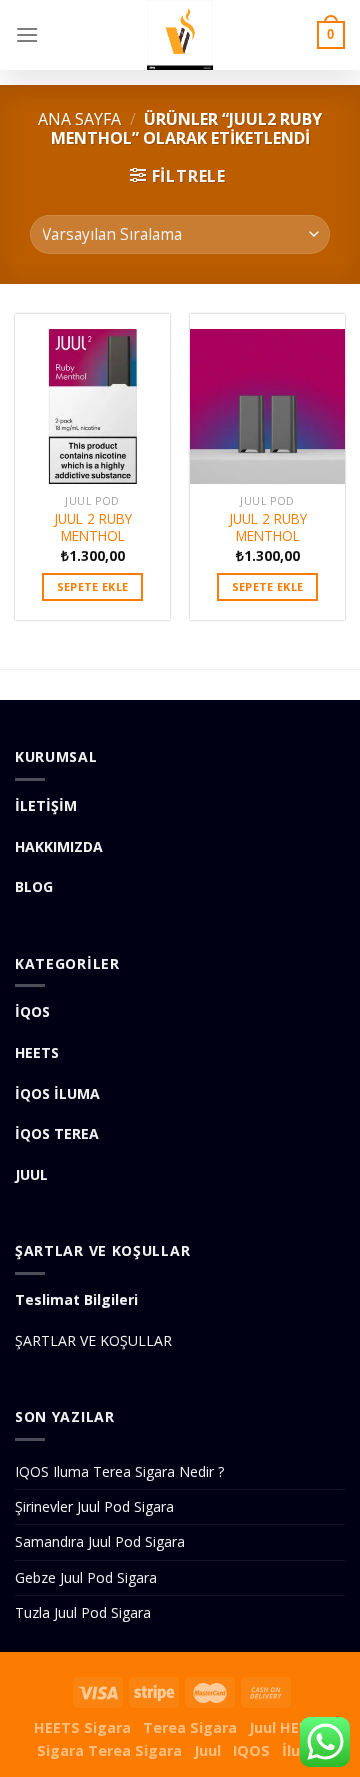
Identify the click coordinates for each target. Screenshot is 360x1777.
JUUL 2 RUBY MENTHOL (93, 527)
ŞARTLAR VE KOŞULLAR (93, 1340)
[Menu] (27, 34)
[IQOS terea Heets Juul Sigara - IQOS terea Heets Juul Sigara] (180, 35)
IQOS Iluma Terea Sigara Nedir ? (119, 1471)
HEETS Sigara (82, 1727)
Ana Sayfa (79, 119)
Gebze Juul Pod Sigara (86, 1577)
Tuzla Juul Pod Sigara (83, 1612)
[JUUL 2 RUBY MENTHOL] (92, 399)
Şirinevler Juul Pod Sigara (94, 1506)
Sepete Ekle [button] (93, 586)
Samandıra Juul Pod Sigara (100, 1541)
